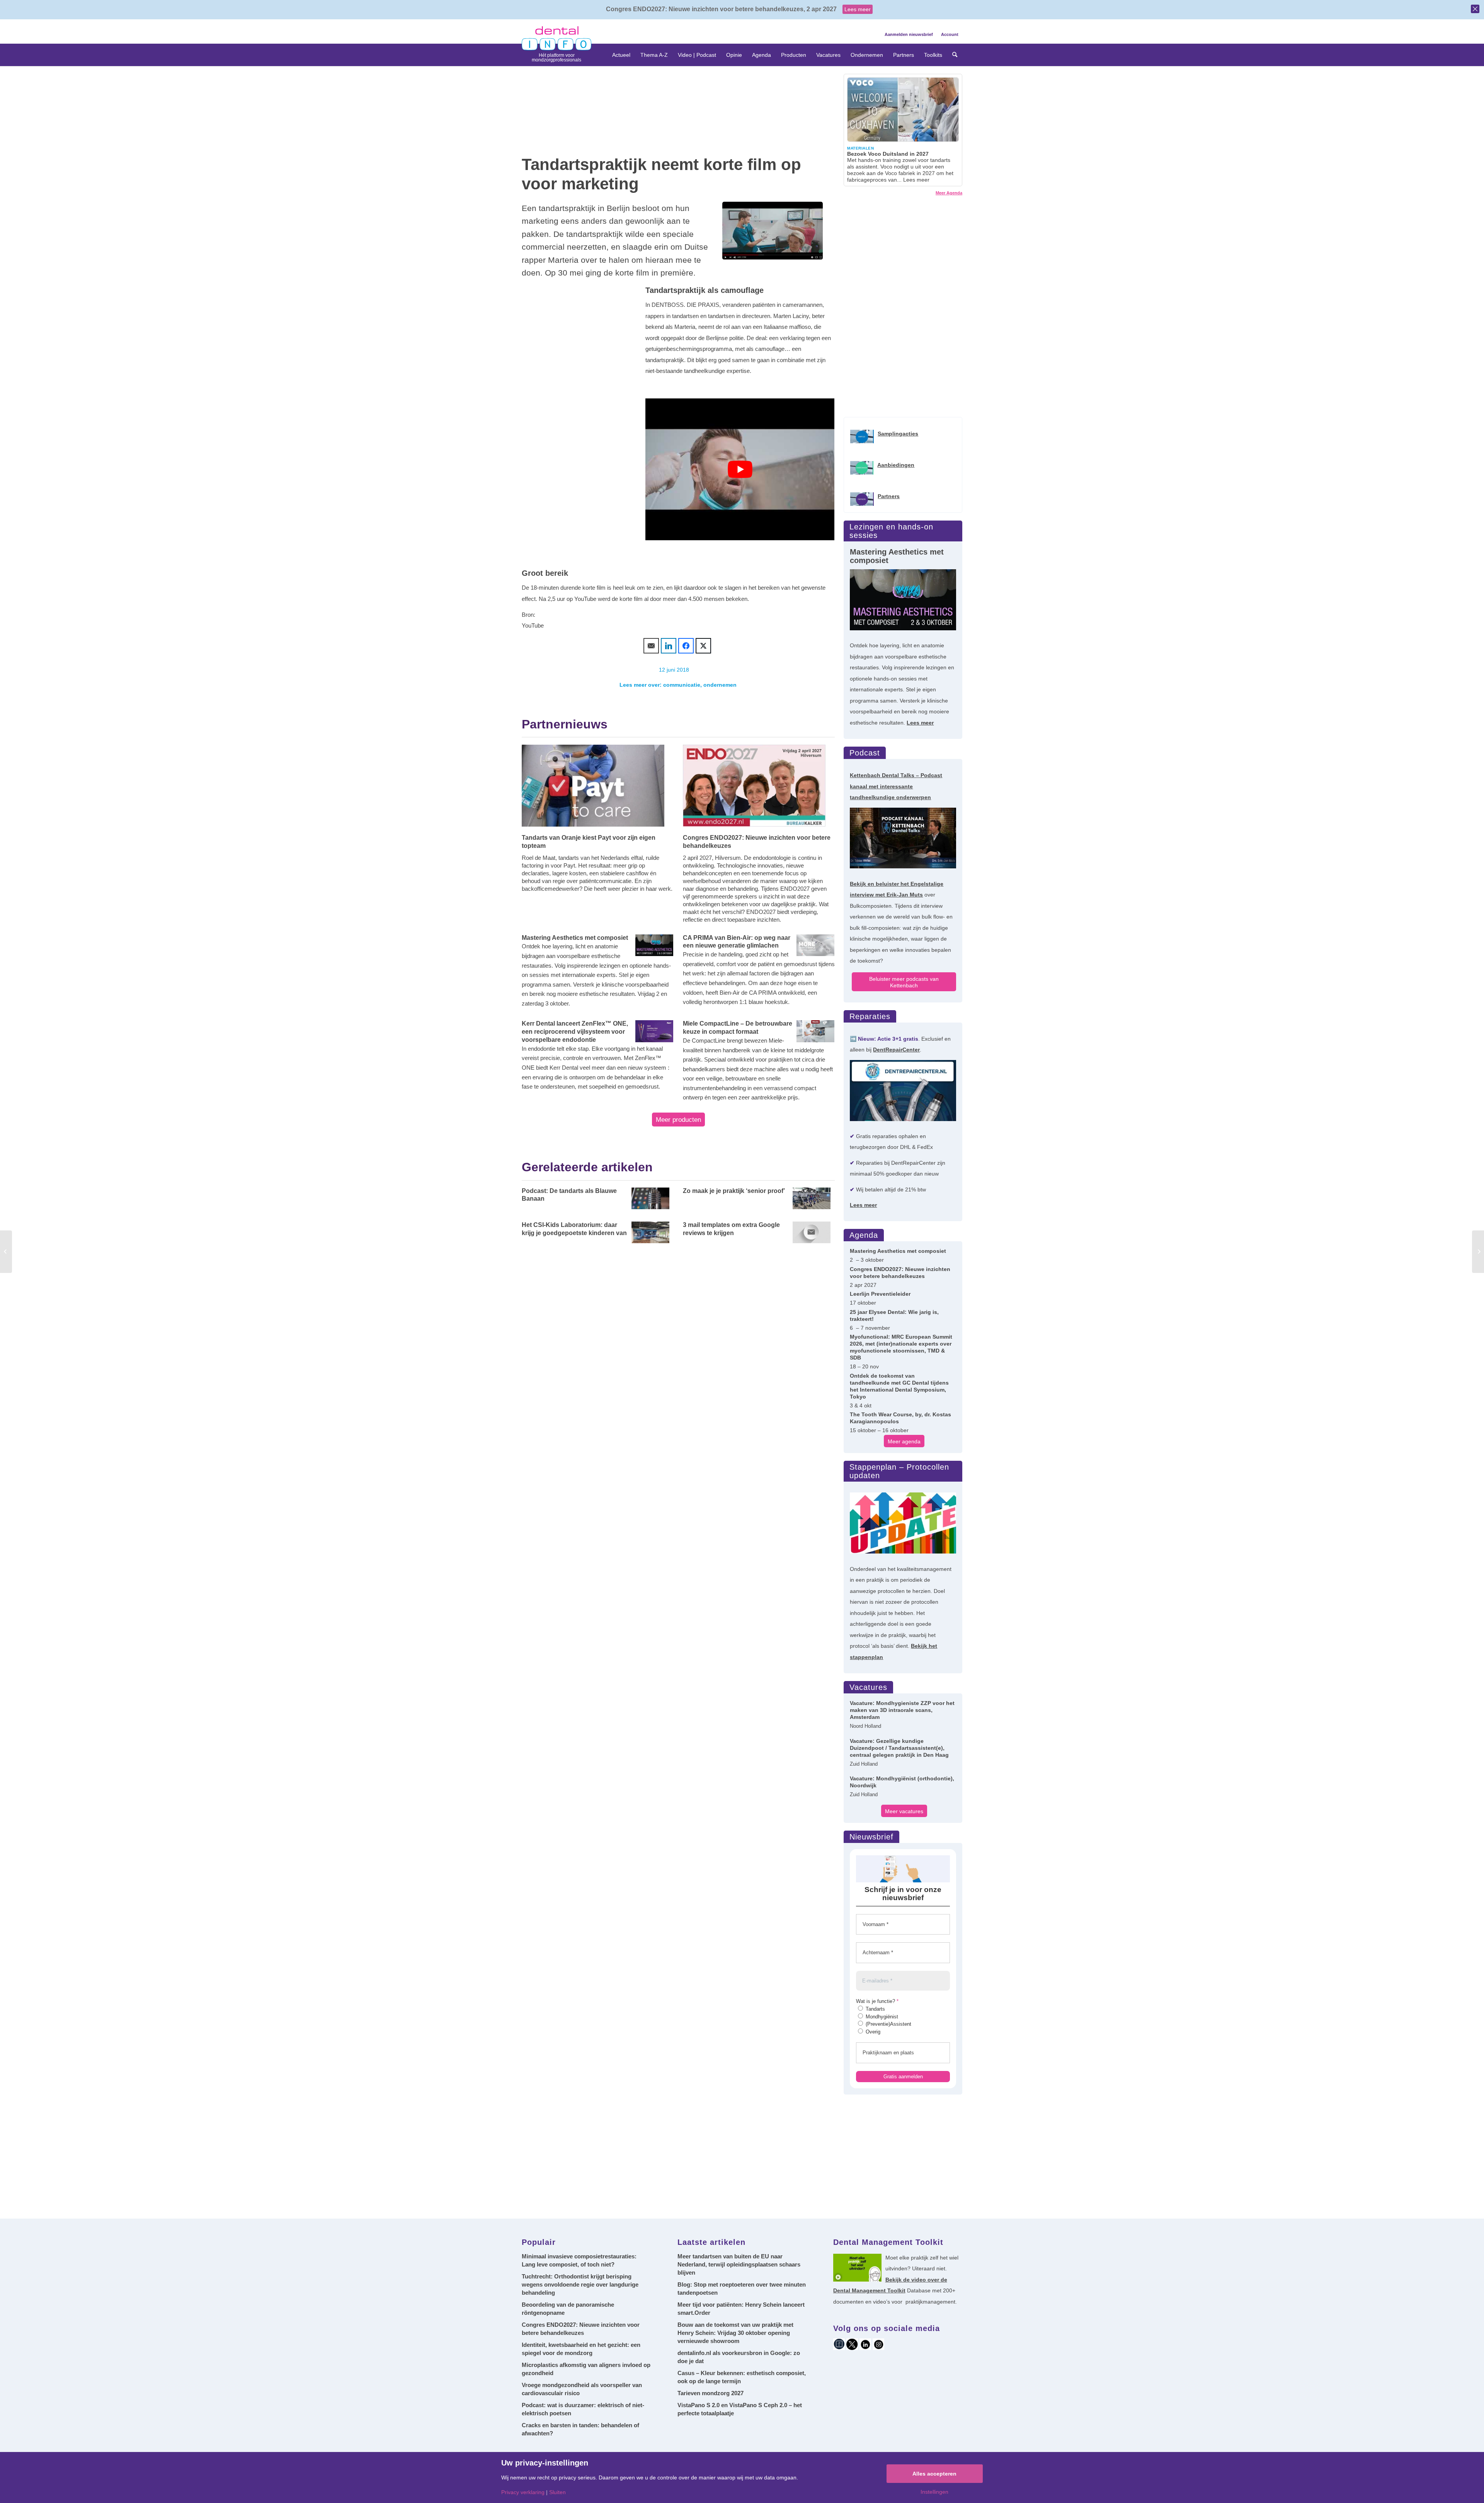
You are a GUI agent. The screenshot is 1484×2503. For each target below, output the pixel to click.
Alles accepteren (934, 2474)
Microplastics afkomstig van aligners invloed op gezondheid (586, 2369)
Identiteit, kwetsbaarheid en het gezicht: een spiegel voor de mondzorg (581, 2349)
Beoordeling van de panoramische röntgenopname (568, 2309)
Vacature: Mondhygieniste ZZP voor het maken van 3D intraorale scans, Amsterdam (902, 1710)
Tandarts (875, 2009)
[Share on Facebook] (686, 646)
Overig (872, 2032)
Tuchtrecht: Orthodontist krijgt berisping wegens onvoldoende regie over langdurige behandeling (580, 2284)
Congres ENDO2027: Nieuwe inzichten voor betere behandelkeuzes (757, 842)
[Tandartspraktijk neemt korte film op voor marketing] (773, 231)
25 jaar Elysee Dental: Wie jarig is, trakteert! (894, 1315)
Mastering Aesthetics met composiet (898, 1251)
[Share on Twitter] (703, 646)
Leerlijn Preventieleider (880, 1294)
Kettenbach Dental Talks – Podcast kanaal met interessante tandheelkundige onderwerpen (896, 786)
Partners (889, 496)
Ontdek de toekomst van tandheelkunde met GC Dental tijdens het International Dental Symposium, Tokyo (899, 1386)
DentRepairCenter (896, 1050)
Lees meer (858, 9)
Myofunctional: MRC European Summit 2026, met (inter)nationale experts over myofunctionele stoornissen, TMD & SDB (901, 1347)
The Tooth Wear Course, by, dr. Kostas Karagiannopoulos (900, 1418)
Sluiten (557, 2492)
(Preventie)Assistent (888, 2024)
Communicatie (682, 685)
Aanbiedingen (896, 465)
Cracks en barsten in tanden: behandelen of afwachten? (580, 2429)
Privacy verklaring (523, 2492)
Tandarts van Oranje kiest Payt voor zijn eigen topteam (589, 842)
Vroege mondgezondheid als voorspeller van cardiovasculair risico (582, 2389)
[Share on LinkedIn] (669, 646)
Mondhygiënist (881, 2017)
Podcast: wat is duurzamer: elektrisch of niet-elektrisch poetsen (583, 2409)
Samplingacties (898, 434)
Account (950, 34)
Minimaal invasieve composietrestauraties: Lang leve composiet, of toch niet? (579, 2260)
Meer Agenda (949, 193)
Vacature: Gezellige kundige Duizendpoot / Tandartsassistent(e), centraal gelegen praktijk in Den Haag (899, 1748)
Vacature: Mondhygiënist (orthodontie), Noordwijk (902, 1782)
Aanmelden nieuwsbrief (909, 34)
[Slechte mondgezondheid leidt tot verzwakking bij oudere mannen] (6, 1252)
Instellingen (934, 2492)
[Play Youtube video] (740, 469)
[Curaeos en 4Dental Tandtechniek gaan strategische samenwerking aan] (1478, 1252)
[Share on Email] (651, 646)
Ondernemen (720, 685)
